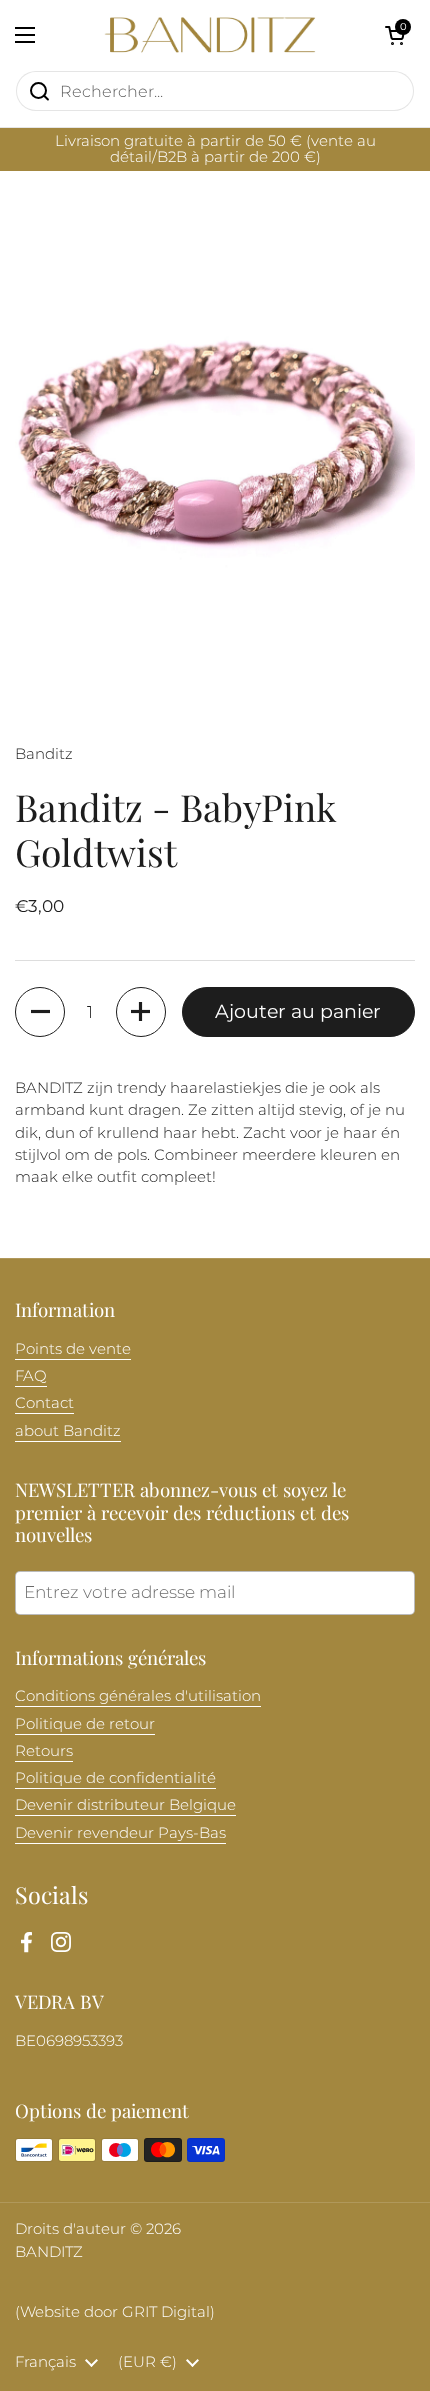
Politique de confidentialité (115, 1778)
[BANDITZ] (210, 35)
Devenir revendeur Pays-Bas (120, 1833)
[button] (395, 35)
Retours (44, 1751)
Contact (44, 1403)
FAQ (31, 1376)
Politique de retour (85, 1724)
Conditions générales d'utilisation (138, 1696)
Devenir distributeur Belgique (125, 1805)
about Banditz (68, 1431)
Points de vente (73, 1349)
